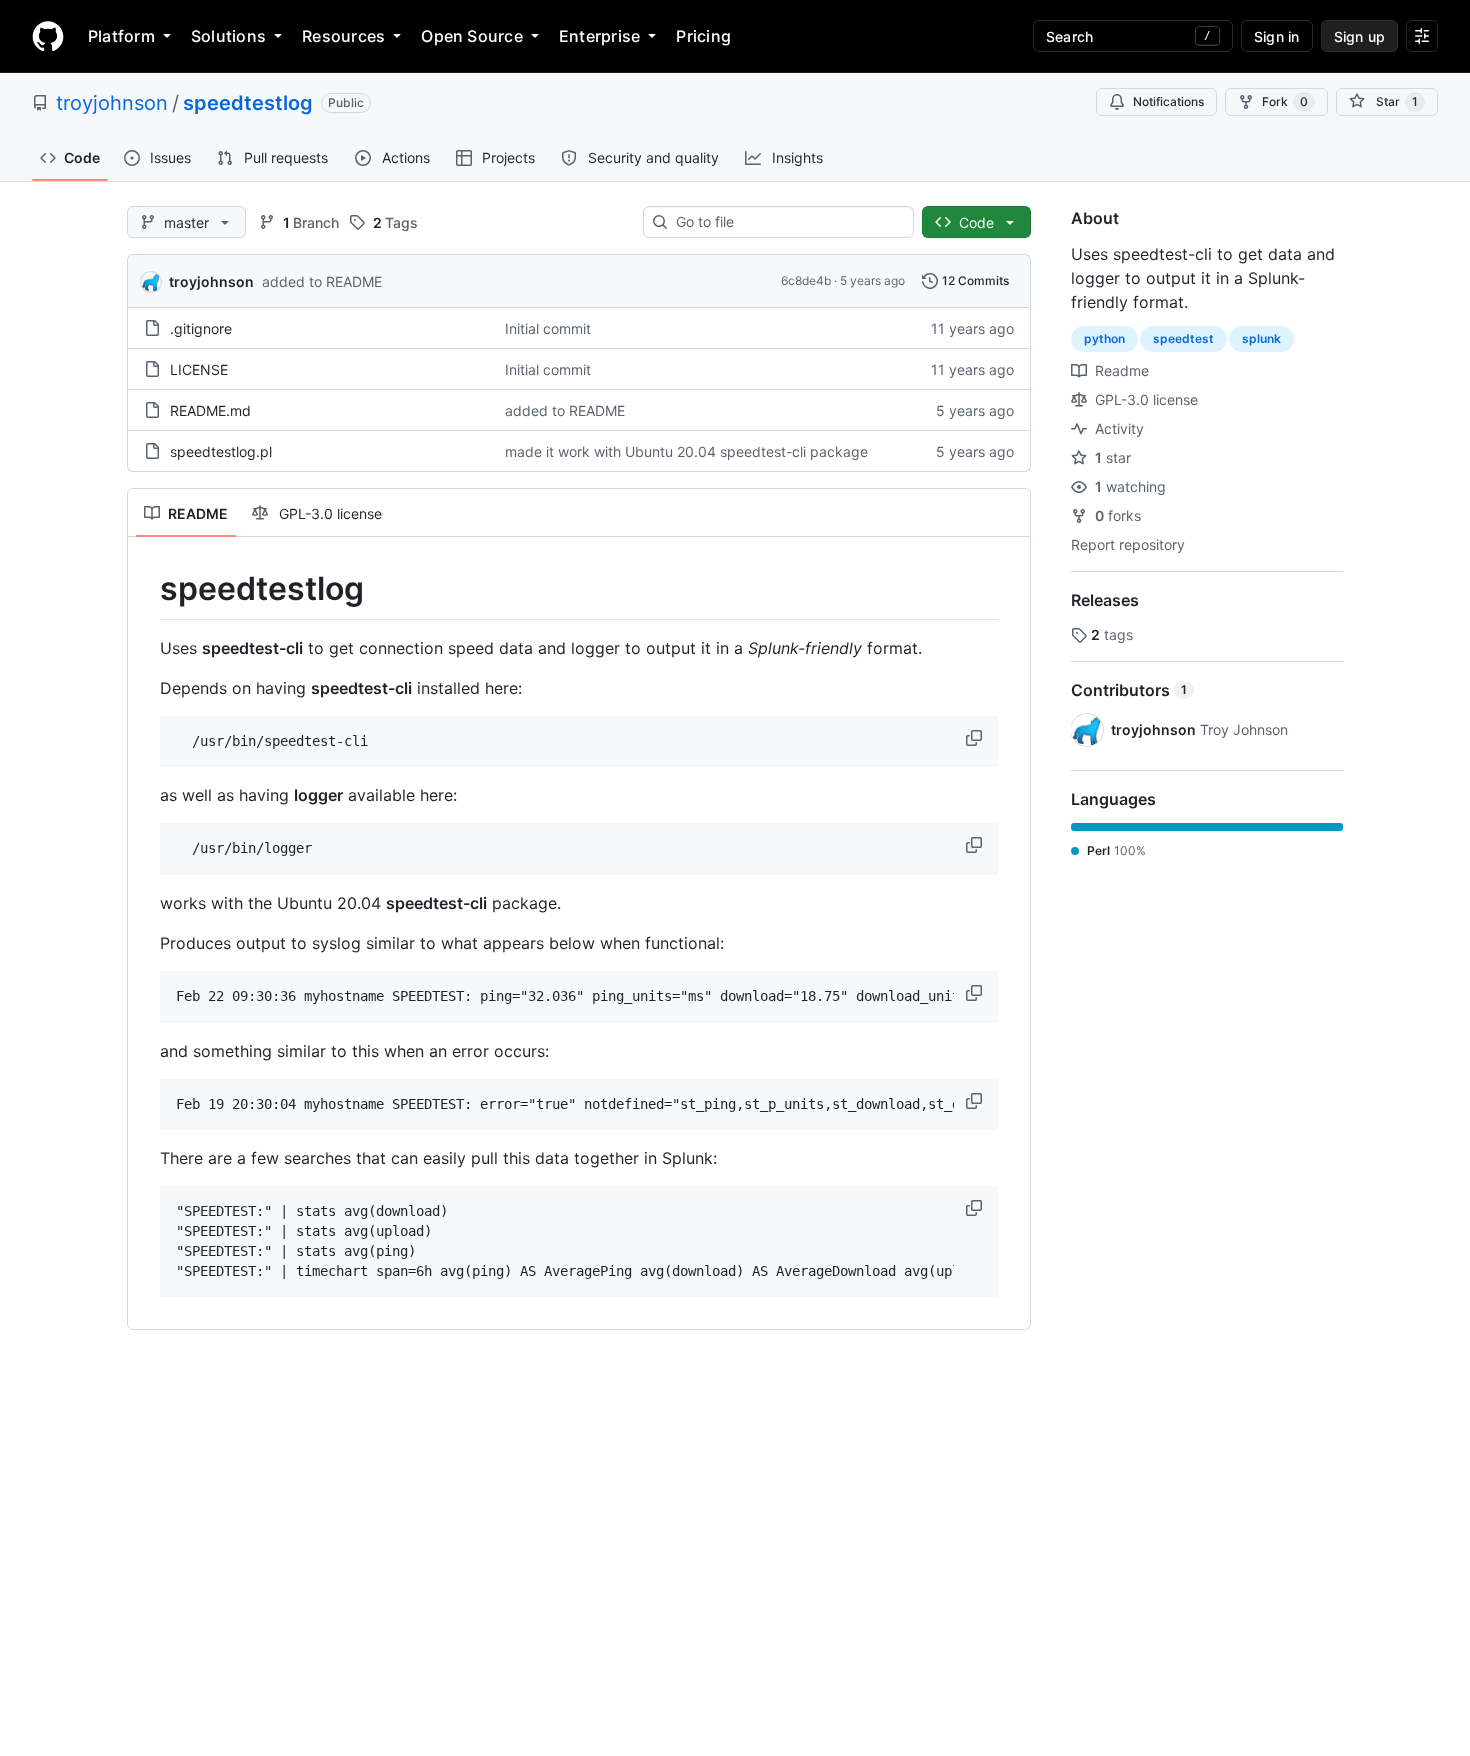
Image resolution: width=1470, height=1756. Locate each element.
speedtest (1183, 338)
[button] (976, 738)
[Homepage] (48, 36)
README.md (210, 410)
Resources (343, 36)
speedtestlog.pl (221, 451)
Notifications (1168, 101)
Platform (121, 36)
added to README (322, 281)
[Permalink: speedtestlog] (146, 589)
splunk (1261, 338)
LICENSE (199, 369)
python (1104, 338)
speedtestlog (248, 103)
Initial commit (548, 328)
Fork (1285, 101)
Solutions (228, 36)
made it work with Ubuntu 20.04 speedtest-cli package (686, 451)
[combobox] (786, 222)
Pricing (703, 36)
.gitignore (201, 328)
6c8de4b (806, 280)
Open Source (472, 36)
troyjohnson (112, 103)
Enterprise (599, 36)
